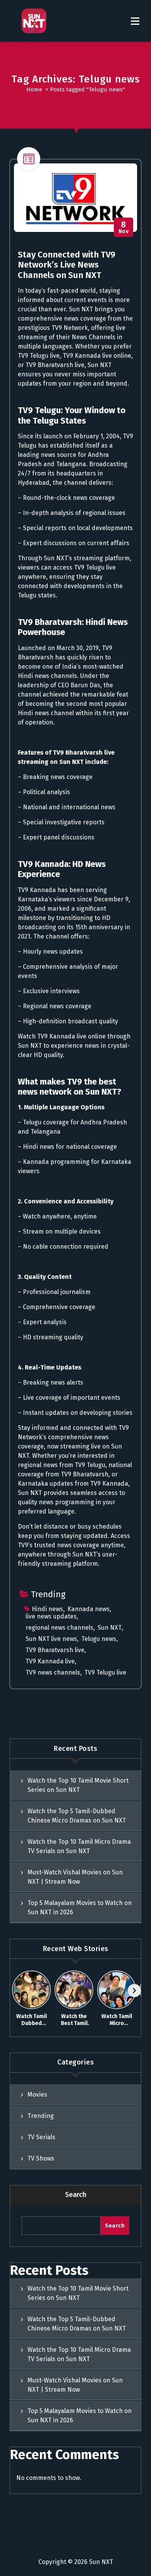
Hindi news (47, 1609)
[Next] (134, 1991)
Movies (37, 2095)
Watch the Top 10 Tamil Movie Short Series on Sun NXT (78, 1785)
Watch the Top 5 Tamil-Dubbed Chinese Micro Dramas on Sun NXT (77, 1816)
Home (34, 89)
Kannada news (88, 1609)
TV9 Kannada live (50, 1661)
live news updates (51, 1616)
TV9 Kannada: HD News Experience (62, 869)
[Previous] (17, 1991)
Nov (124, 227)
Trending (48, 1594)
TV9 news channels (53, 1672)
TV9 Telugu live (105, 1672)
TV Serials (41, 2137)
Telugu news (99, 1639)
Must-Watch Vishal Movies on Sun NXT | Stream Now (75, 1877)
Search (76, 2195)
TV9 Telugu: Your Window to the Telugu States (72, 415)
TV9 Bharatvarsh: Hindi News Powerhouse (73, 627)
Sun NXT (110, 1628)
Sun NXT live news (51, 1639)
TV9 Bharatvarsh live (55, 1650)
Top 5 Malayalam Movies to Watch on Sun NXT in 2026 (80, 1908)
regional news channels (59, 1628)
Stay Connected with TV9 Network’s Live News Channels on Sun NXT (67, 265)
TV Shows (41, 2158)
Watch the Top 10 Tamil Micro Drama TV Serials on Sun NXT (79, 1846)
